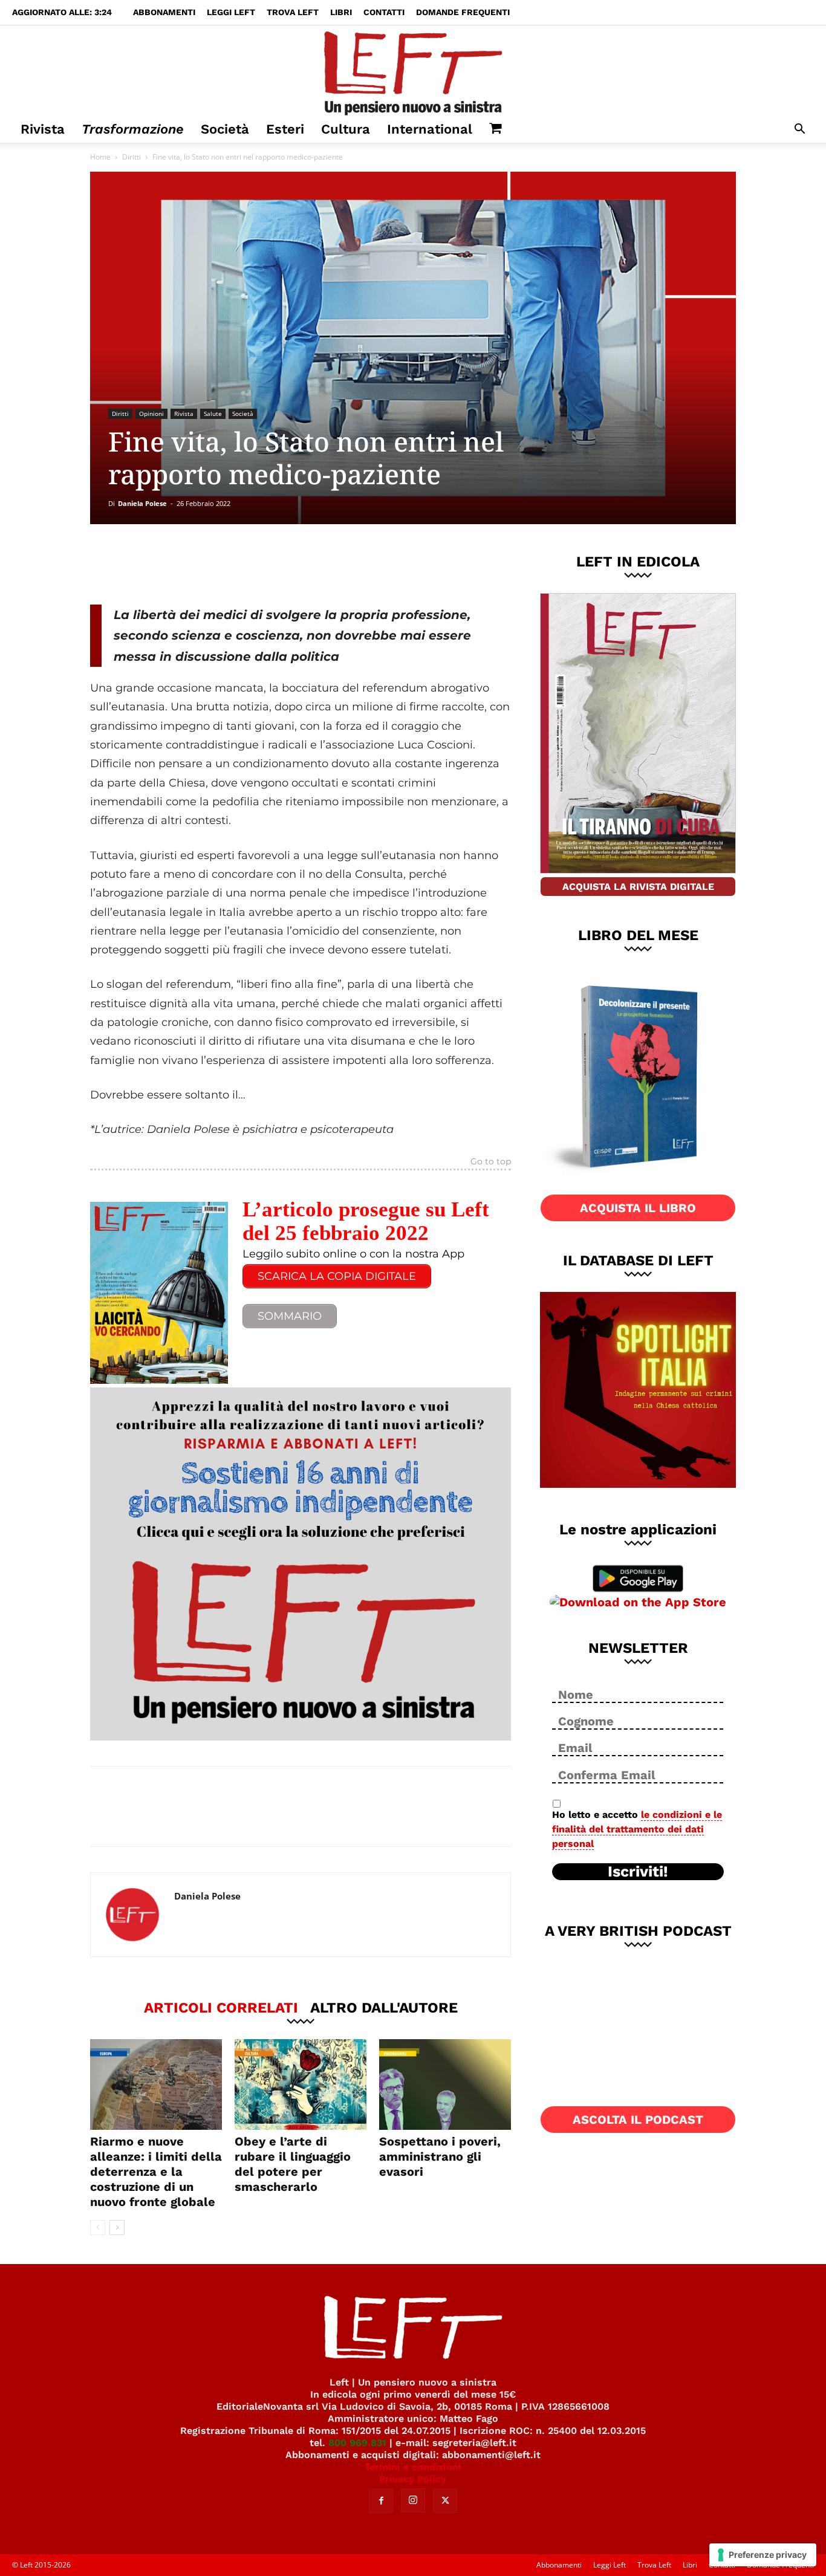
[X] (216, 564)
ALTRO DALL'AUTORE (384, 2007)
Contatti (384, 12)
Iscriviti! (638, 1872)
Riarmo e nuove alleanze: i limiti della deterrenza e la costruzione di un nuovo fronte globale (156, 2172)
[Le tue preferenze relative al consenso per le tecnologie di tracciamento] (763, 2555)
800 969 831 (357, 2443)
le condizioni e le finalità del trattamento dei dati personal (637, 1829)
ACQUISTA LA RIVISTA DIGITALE (638, 887)
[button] (799, 130)
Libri (341, 12)
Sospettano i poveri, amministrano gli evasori (440, 2156)
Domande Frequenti (463, 12)
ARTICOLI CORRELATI (221, 2007)
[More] (297, 564)
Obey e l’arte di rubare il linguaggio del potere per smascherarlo (293, 2164)
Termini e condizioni (413, 2467)
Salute (213, 414)
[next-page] (117, 2227)
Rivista (43, 129)
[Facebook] (177, 564)
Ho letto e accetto (637, 1829)
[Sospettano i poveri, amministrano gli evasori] (445, 2084)
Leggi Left (231, 12)
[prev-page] (98, 2227)
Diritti (132, 157)
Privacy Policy (413, 2479)
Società (225, 129)
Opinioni (151, 414)
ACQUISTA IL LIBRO (638, 1208)
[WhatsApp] (256, 564)
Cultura (346, 129)
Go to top (491, 1162)
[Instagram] (413, 2500)
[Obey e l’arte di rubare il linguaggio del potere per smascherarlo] (301, 2084)
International (430, 129)
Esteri (285, 129)
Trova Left (293, 12)
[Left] (413, 71)
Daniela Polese (142, 503)
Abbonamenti (164, 12)
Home (100, 157)
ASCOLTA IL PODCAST (638, 2120)
